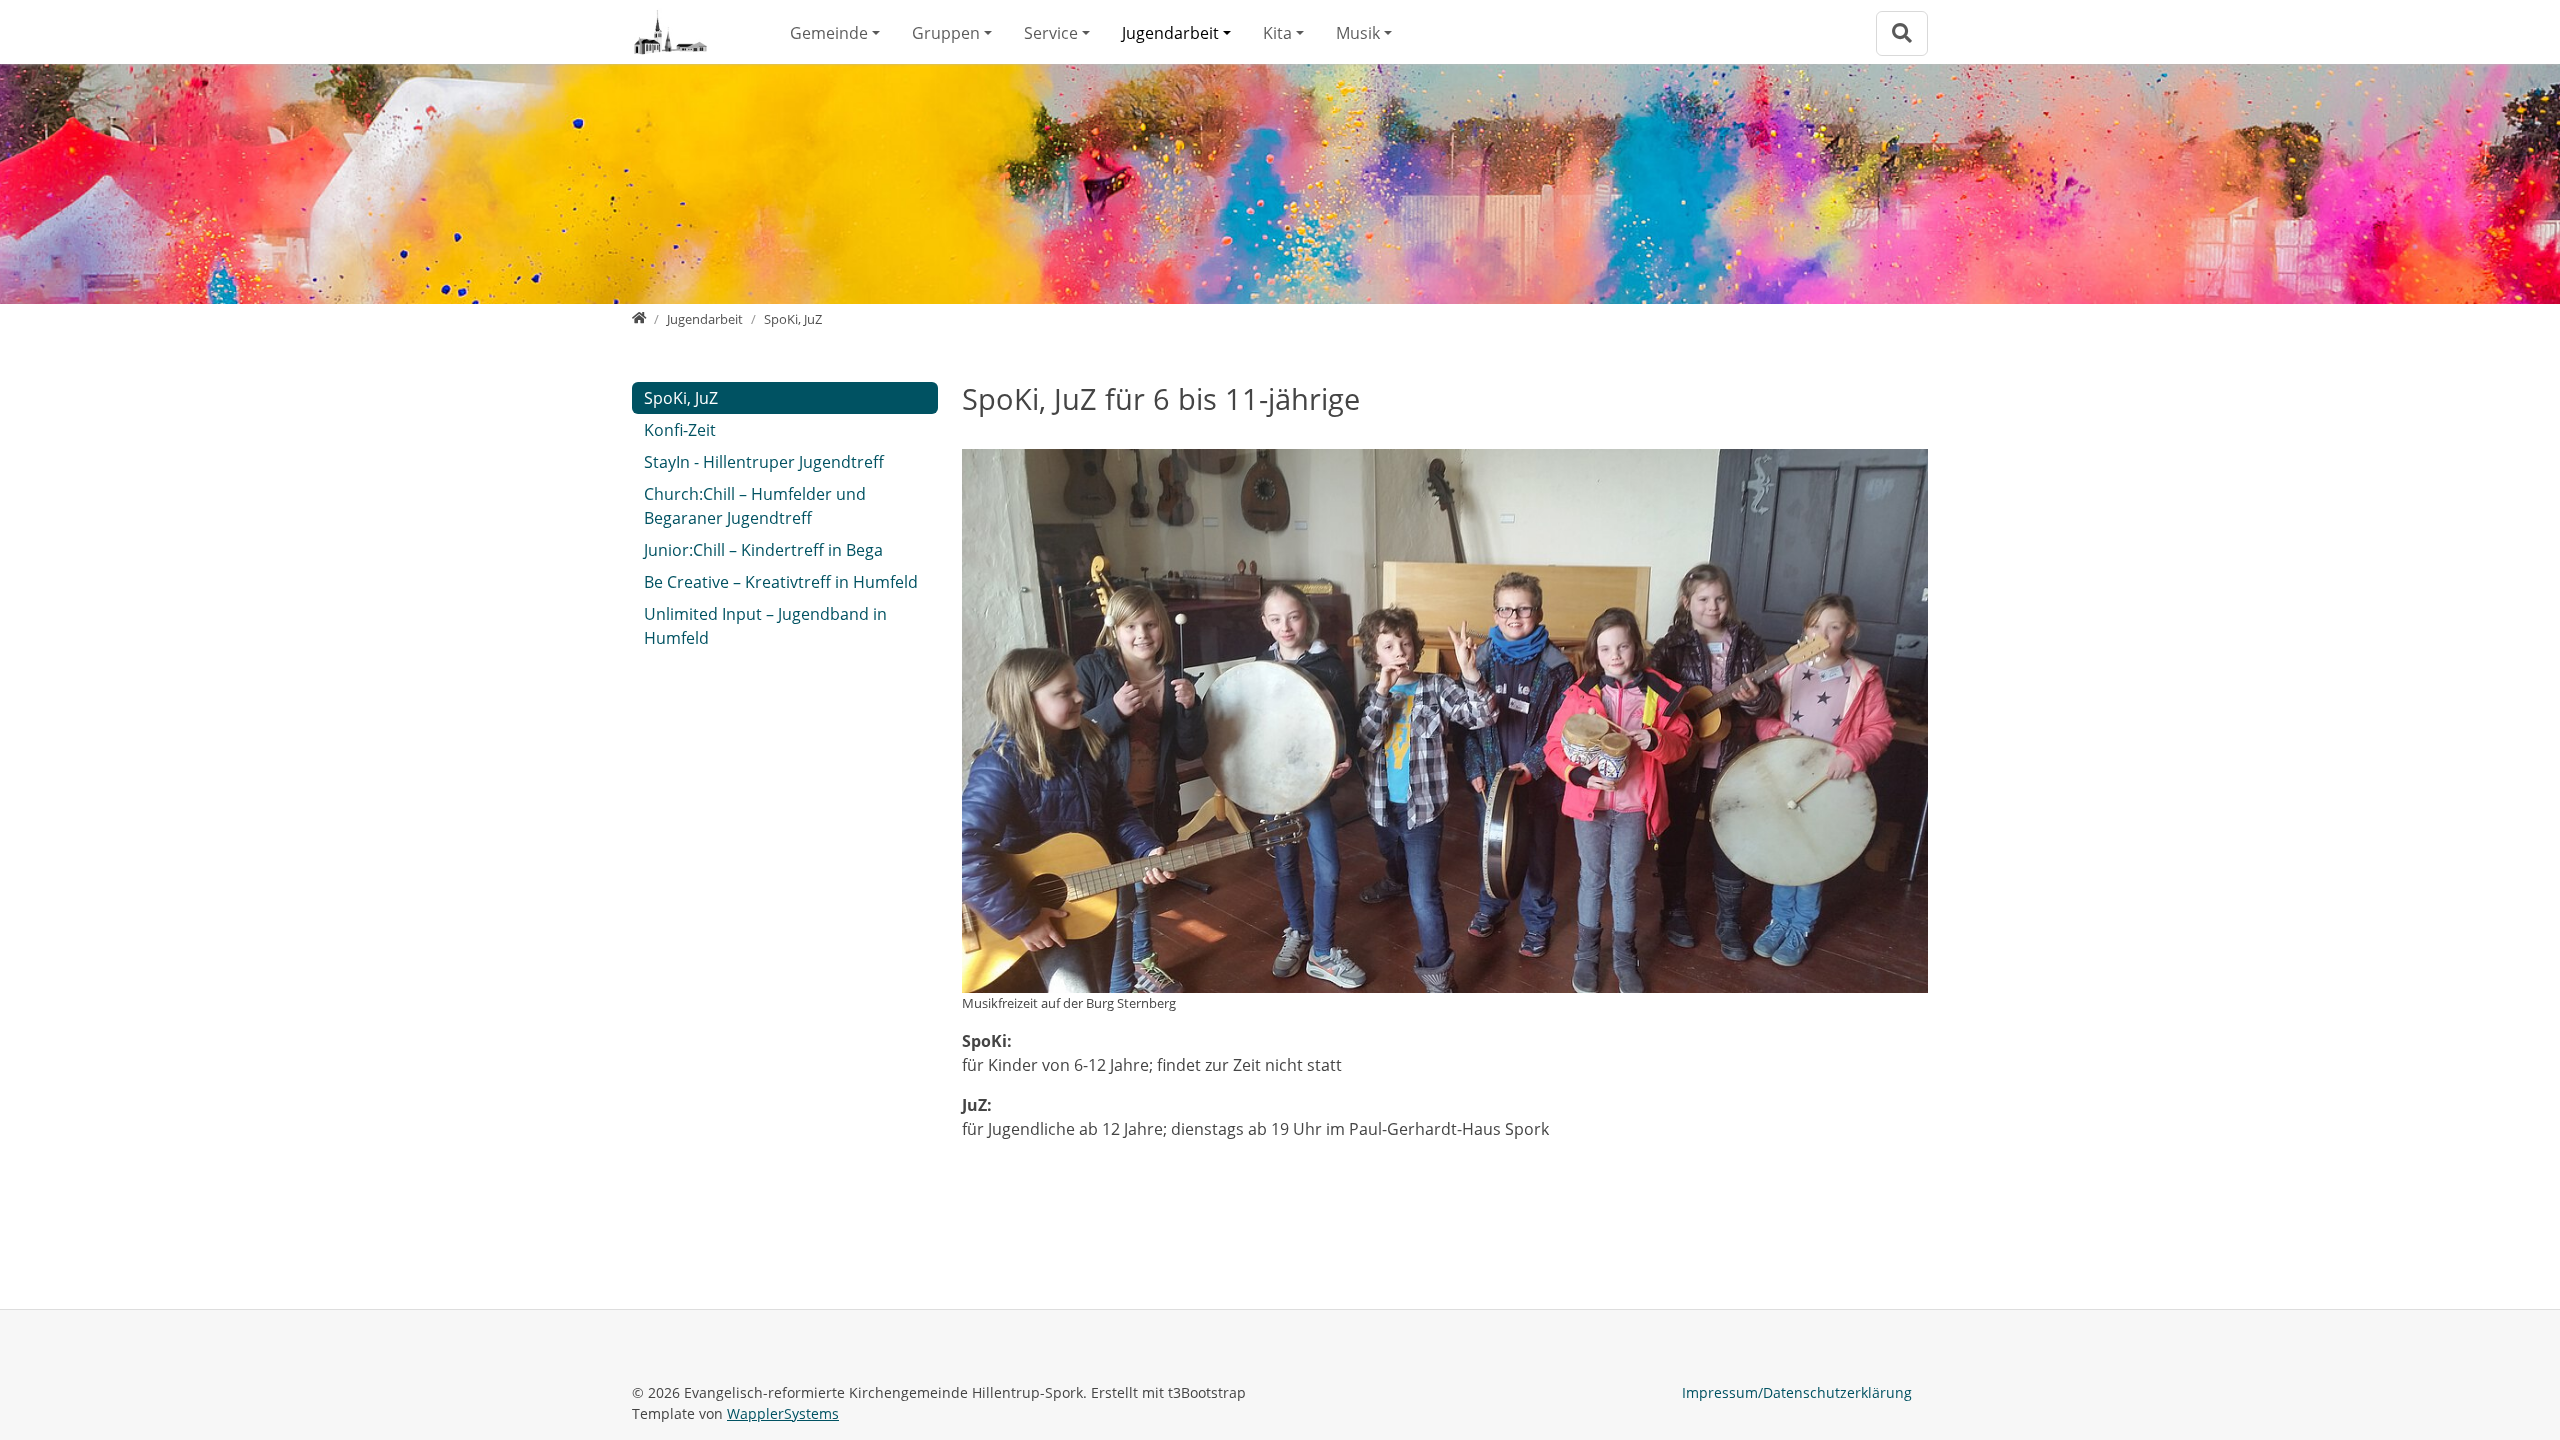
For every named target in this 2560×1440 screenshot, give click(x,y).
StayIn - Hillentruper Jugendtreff (764, 462)
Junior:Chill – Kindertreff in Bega (763, 550)
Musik (1358, 33)
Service (1051, 33)
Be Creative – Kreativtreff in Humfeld (781, 582)
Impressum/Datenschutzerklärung (1797, 1392)
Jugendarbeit (1170, 33)
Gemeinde (829, 33)
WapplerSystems (783, 1413)
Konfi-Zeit (680, 430)
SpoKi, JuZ (681, 398)
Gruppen (946, 33)
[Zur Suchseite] (1902, 33)
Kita (1277, 33)
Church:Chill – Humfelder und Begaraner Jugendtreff (755, 506)
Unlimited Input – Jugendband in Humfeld (765, 626)
